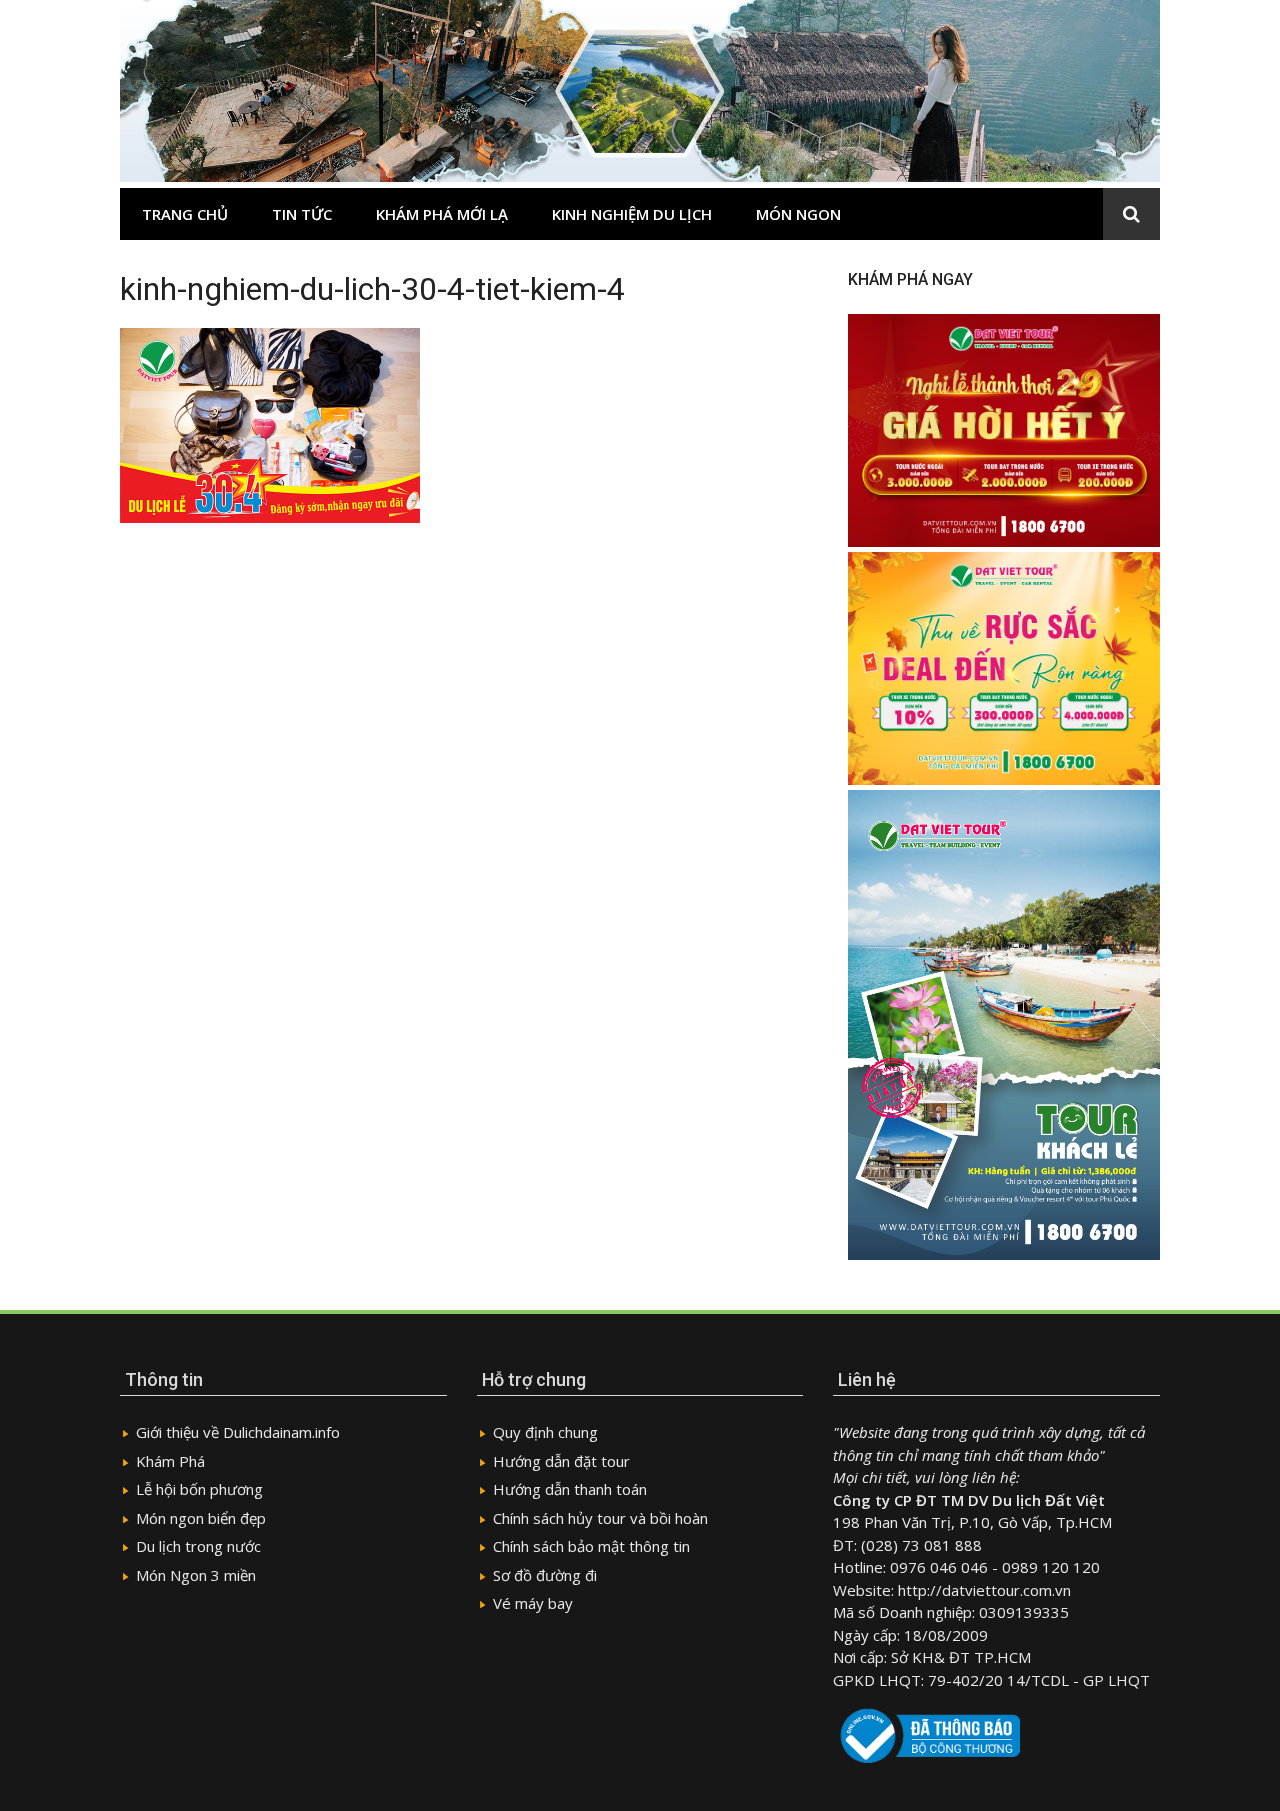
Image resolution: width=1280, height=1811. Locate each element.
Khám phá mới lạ (442, 214)
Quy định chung (545, 1432)
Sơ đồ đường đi (545, 1575)
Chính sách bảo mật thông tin (591, 1546)
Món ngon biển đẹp (201, 1518)
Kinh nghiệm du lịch (632, 214)
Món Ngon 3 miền (196, 1575)
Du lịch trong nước (198, 1546)
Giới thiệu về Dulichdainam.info (238, 1432)
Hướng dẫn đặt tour (561, 1461)
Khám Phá (170, 1461)
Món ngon (798, 214)
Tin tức (302, 214)
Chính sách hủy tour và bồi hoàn (600, 1518)
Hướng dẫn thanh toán (570, 1489)
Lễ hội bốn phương (199, 1489)
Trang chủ (185, 214)
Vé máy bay (533, 1603)
